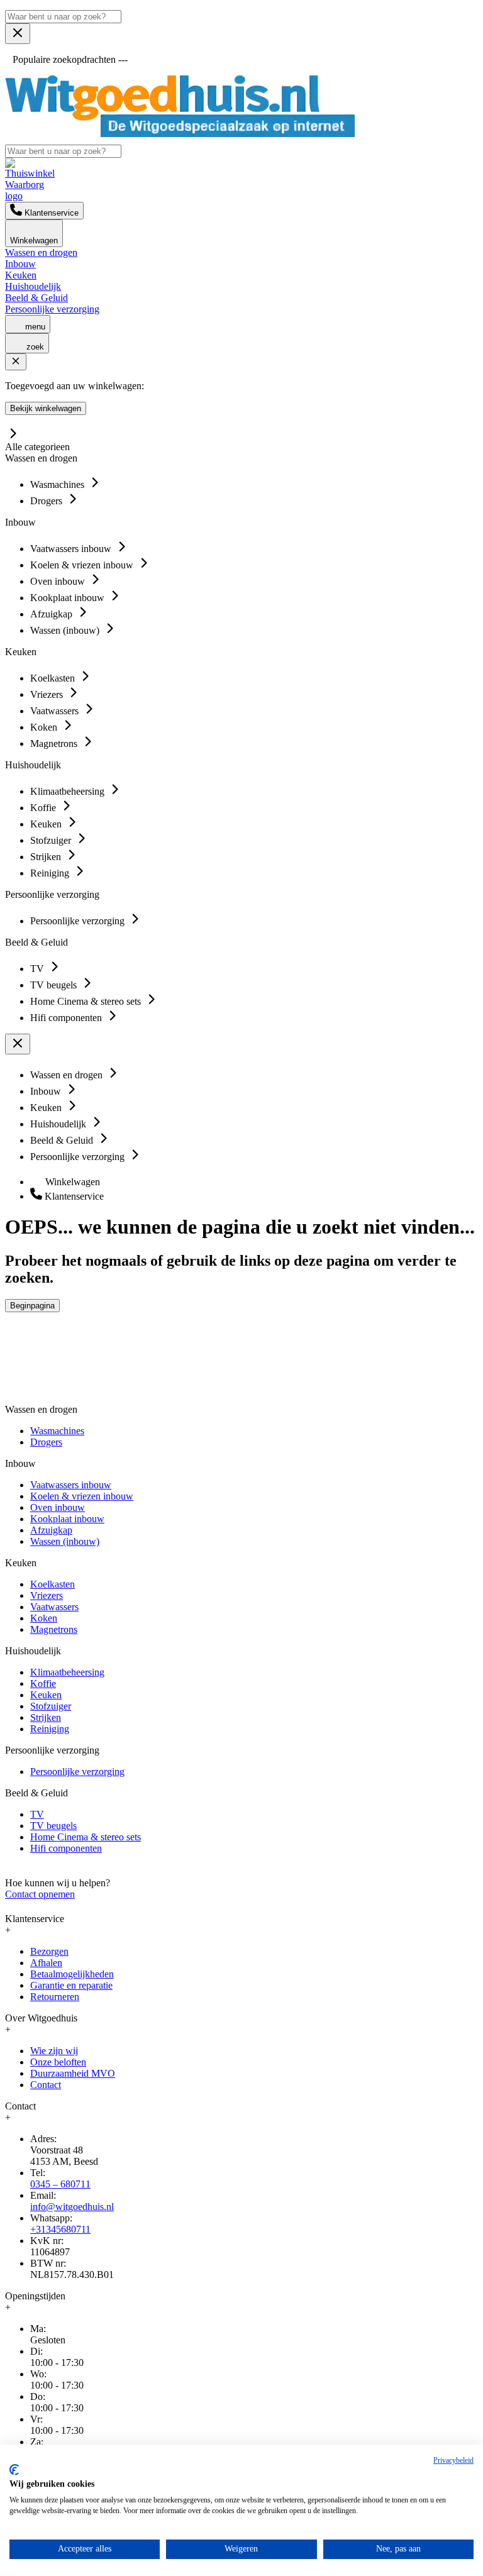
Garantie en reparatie (71, 1985)
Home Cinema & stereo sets (86, 1837)
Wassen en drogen (41, 252)
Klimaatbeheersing (67, 1672)
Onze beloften (58, 2062)
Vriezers (47, 1595)
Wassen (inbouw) (65, 1541)
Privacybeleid (453, 2460)
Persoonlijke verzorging (52, 309)
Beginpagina (32, 1306)
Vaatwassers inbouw (71, 1485)
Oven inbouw (58, 1507)
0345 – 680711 (60, 2184)
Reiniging (50, 1729)
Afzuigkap (51, 1530)
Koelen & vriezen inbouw (82, 1496)
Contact (46, 2085)
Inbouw (20, 264)
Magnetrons (54, 1629)
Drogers (46, 1442)
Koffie (43, 1683)
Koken (44, 1618)
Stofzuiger (51, 1706)
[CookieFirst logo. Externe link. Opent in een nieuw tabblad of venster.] (14, 2470)
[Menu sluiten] (18, 34)
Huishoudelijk (33, 286)
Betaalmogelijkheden (72, 1974)
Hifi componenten (66, 1848)
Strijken (46, 1717)
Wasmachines (57, 1431)
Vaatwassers (54, 1607)
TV (37, 1814)
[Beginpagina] (180, 134)
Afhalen (46, 1963)
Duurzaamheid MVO (73, 2073)
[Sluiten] (16, 362)
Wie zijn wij (54, 2051)
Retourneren (55, 1997)
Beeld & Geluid (36, 298)
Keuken (21, 275)
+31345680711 (60, 2229)
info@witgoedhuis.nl (72, 2207)
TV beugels (53, 1826)
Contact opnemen (40, 1894)
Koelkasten (53, 1584)
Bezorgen (49, 1951)
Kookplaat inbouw (67, 1519)
